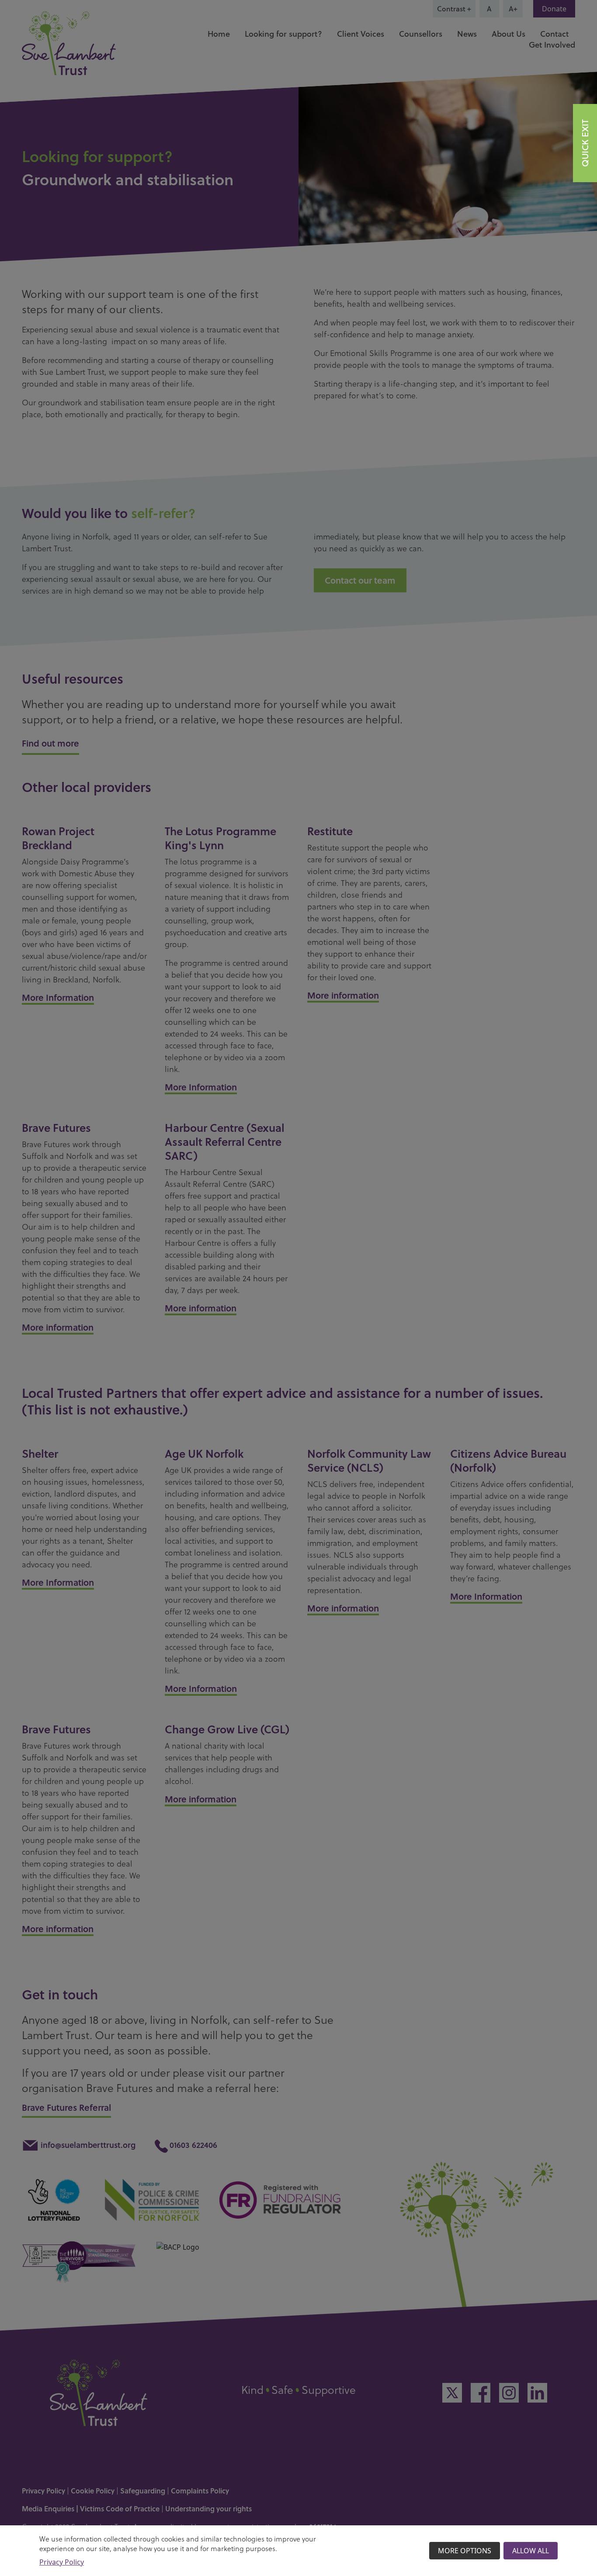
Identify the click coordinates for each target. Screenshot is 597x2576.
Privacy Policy (62, 2562)
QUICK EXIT (585, 143)
